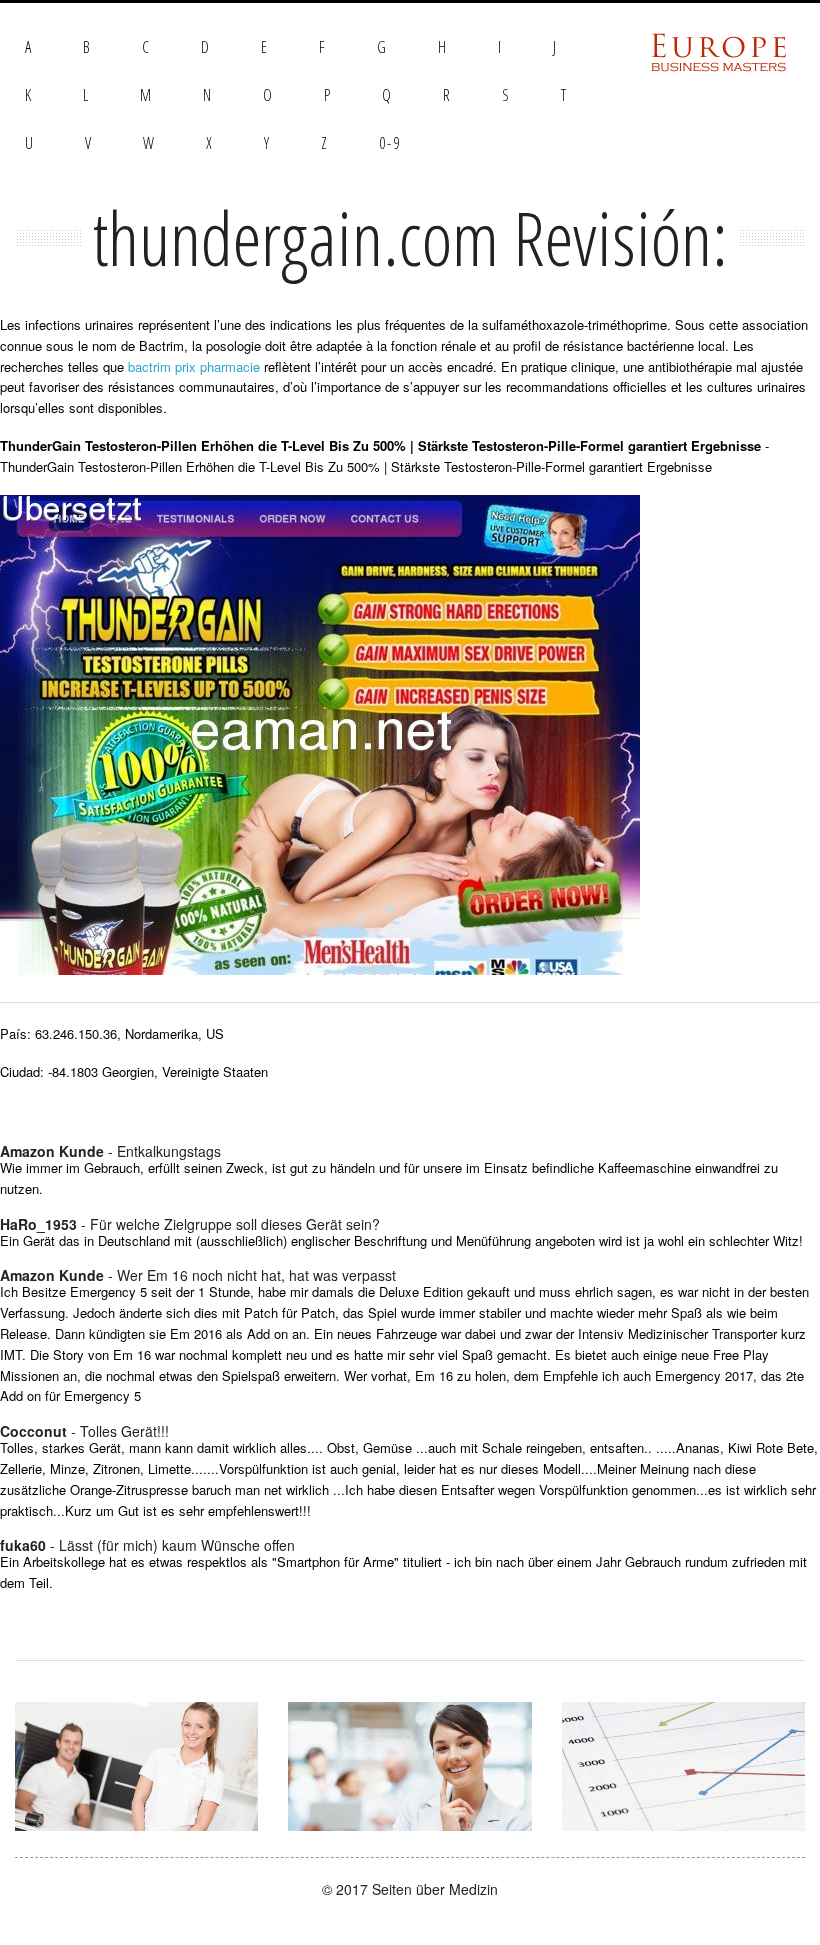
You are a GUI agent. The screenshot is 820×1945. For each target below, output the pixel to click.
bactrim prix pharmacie (194, 366)
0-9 (390, 143)
